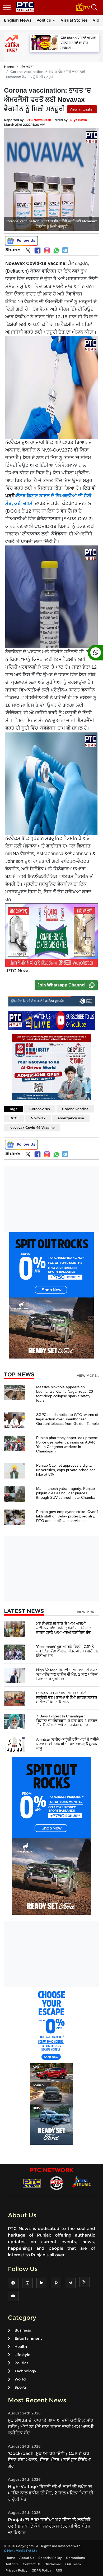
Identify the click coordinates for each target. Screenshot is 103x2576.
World (20, 2379)
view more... (88, 1376)
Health (21, 2347)
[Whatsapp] (57, 250)
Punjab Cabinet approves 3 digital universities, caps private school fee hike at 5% (66, 1470)
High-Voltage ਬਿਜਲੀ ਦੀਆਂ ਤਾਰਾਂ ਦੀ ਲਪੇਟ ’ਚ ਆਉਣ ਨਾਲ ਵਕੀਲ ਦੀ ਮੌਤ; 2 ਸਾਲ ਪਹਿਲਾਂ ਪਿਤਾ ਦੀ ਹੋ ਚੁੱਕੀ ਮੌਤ (67, 1674)
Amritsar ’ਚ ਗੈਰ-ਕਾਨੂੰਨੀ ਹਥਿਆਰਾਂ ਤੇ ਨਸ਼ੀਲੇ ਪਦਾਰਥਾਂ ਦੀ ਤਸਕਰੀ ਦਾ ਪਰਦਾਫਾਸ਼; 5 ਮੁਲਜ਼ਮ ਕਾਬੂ (67, 1744)
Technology (25, 2371)
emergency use (71, 1118)
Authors (12, 2564)
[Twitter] (28, 252)
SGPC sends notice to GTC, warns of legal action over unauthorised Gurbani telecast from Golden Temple (67, 1419)
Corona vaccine (75, 1109)
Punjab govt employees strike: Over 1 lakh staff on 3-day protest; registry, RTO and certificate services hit (67, 1516)
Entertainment (28, 2338)
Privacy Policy (17, 2570)
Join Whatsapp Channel (61, 985)
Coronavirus (40, 1109)
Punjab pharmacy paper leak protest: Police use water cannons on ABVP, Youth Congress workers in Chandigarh (67, 1444)
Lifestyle (22, 2355)
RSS (59, 2570)
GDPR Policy (41, 2570)
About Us (27, 2558)
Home (9, 67)
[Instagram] (47, 250)
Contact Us (32, 2564)
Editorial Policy (50, 2558)
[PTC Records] (57, 2183)
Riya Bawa (79, 120)
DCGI (14, 1118)
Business (23, 2330)
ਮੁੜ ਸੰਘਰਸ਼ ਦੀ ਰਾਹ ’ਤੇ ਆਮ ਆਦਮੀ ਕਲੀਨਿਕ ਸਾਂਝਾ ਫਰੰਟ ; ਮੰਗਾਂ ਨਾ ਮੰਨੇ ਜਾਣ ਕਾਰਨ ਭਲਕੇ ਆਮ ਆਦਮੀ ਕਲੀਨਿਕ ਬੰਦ (64, 1628)
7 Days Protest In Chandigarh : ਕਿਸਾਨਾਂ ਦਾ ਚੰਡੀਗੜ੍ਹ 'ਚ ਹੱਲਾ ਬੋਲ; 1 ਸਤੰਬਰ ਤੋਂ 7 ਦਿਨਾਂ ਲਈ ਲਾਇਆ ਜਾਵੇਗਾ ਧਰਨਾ (67, 1721)
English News (18, 20)
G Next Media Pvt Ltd (21, 2551)
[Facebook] (38, 250)
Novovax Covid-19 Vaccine (32, 1127)
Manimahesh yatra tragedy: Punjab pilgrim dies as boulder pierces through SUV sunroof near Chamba (66, 1493)
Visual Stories (74, 20)
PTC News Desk (39, 120)
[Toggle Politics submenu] (54, 20)
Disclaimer (53, 2564)
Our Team (73, 2564)
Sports (21, 2387)
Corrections (75, 2558)
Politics (44, 20)
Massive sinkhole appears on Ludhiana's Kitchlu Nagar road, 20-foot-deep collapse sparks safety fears (65, 1394)
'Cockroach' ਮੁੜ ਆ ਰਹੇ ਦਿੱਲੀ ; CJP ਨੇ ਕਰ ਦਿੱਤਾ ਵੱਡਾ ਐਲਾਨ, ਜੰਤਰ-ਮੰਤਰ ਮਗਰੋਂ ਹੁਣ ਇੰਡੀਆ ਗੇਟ (67, 1651)
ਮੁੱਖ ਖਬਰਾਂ (27, 67)
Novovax (38, 1118)
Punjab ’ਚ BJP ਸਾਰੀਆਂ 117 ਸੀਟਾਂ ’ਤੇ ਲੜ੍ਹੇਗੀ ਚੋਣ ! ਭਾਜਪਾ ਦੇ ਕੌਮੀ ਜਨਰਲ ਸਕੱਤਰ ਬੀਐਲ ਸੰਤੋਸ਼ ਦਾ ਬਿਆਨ (67, 1697)
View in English (82, 109)
